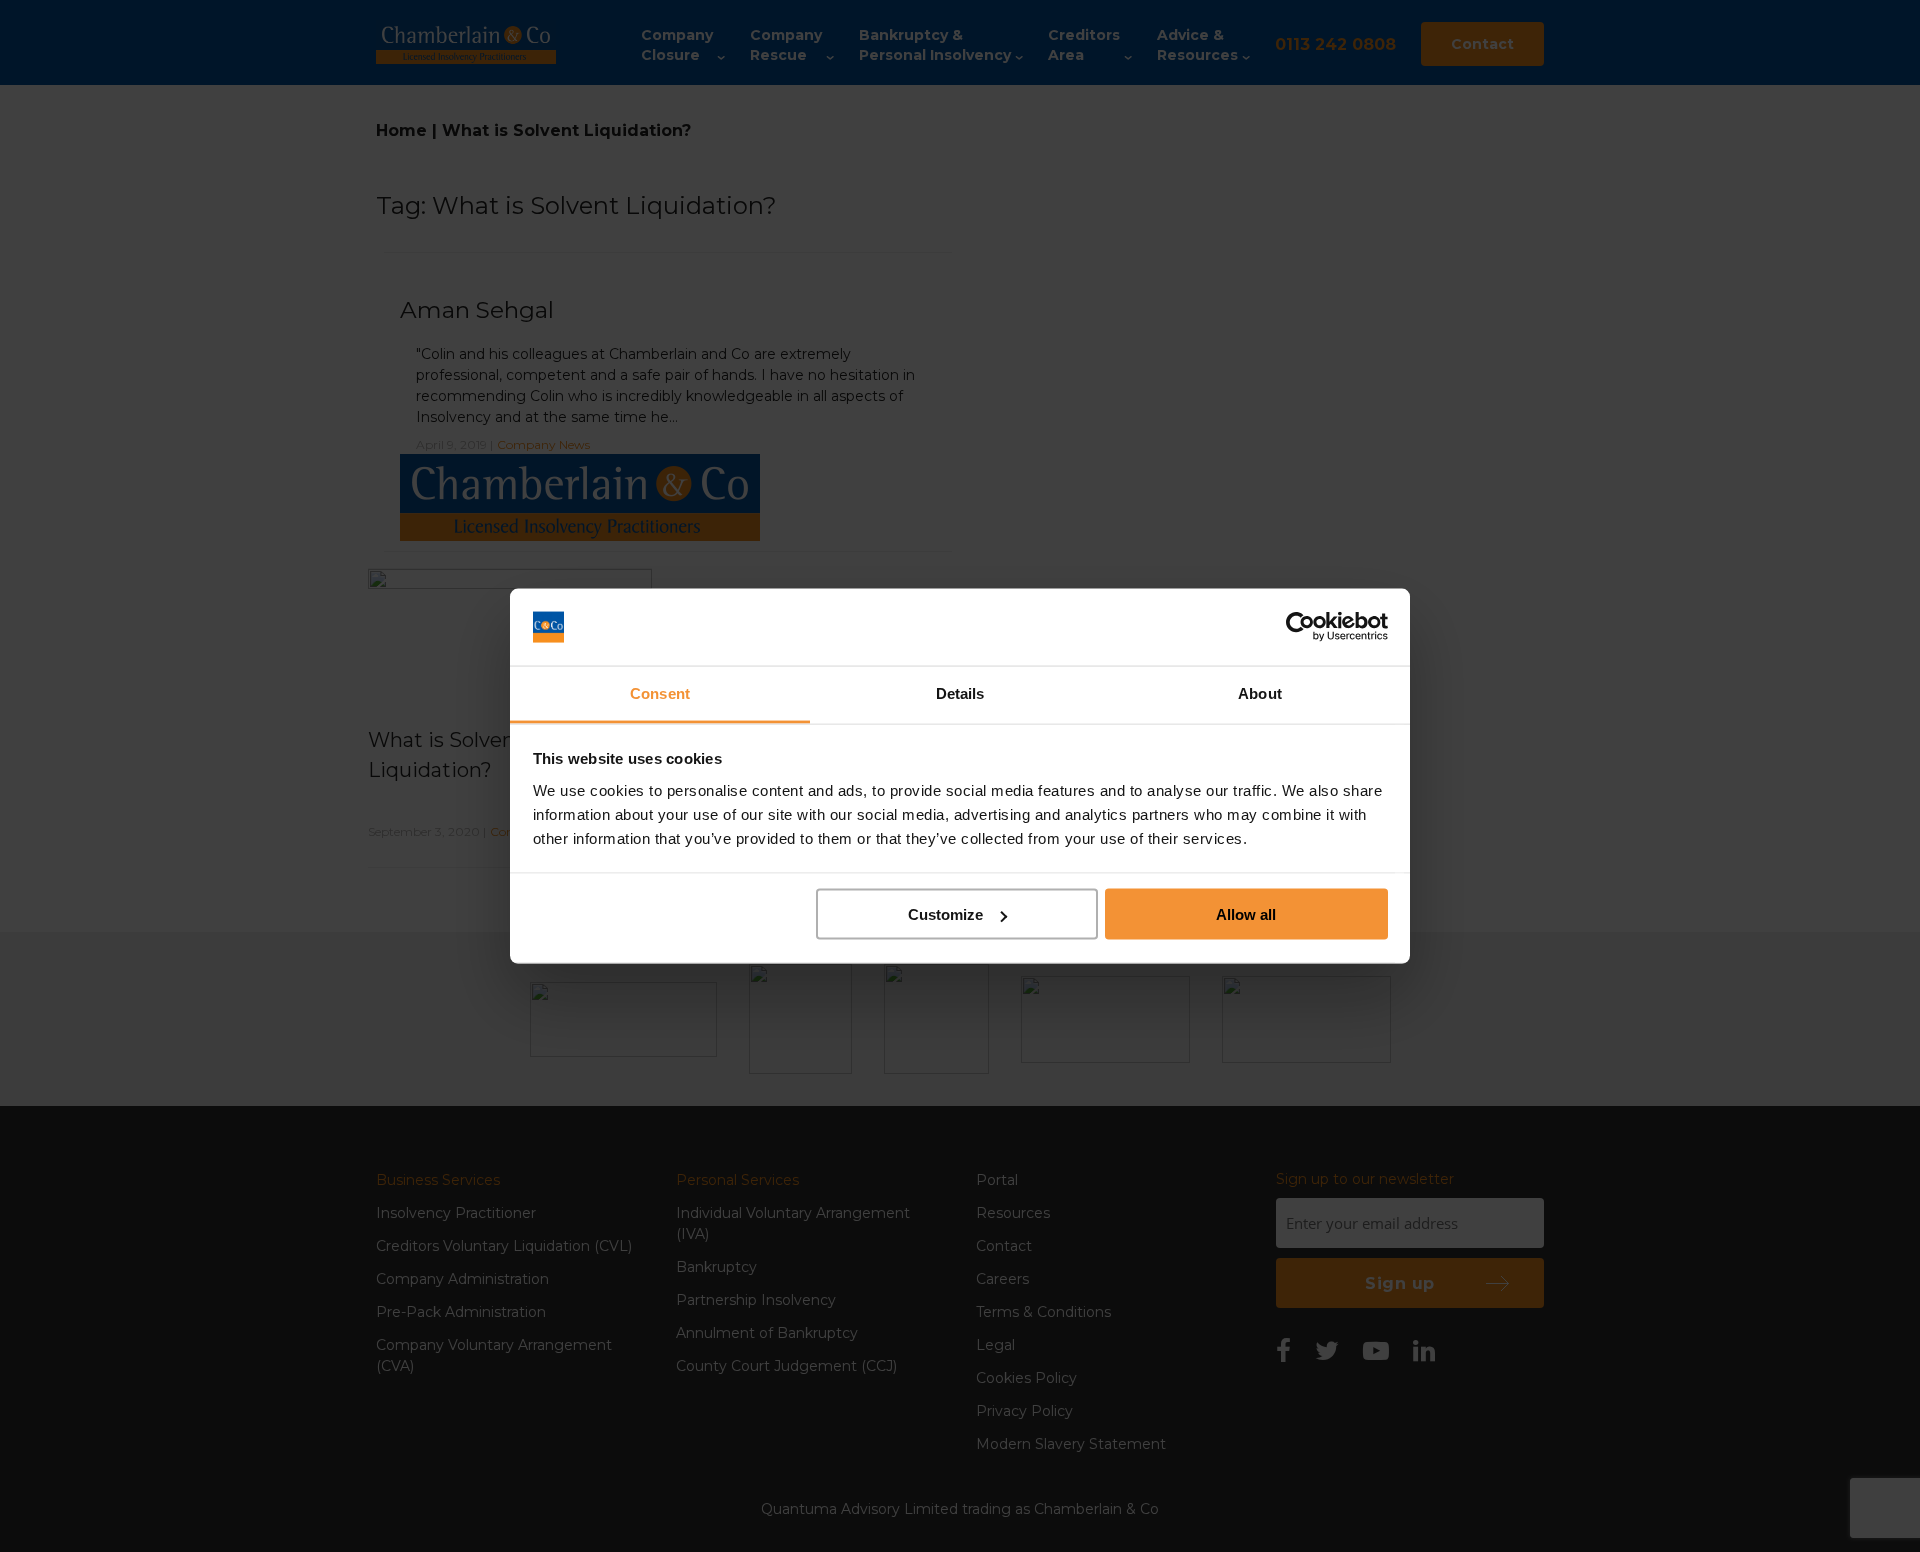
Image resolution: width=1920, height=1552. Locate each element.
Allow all (1246, 914)
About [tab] (1260, 692)
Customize (945, 914)
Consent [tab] (660, 692)
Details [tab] (960, 692)
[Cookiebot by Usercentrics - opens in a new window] (1300, 627)
